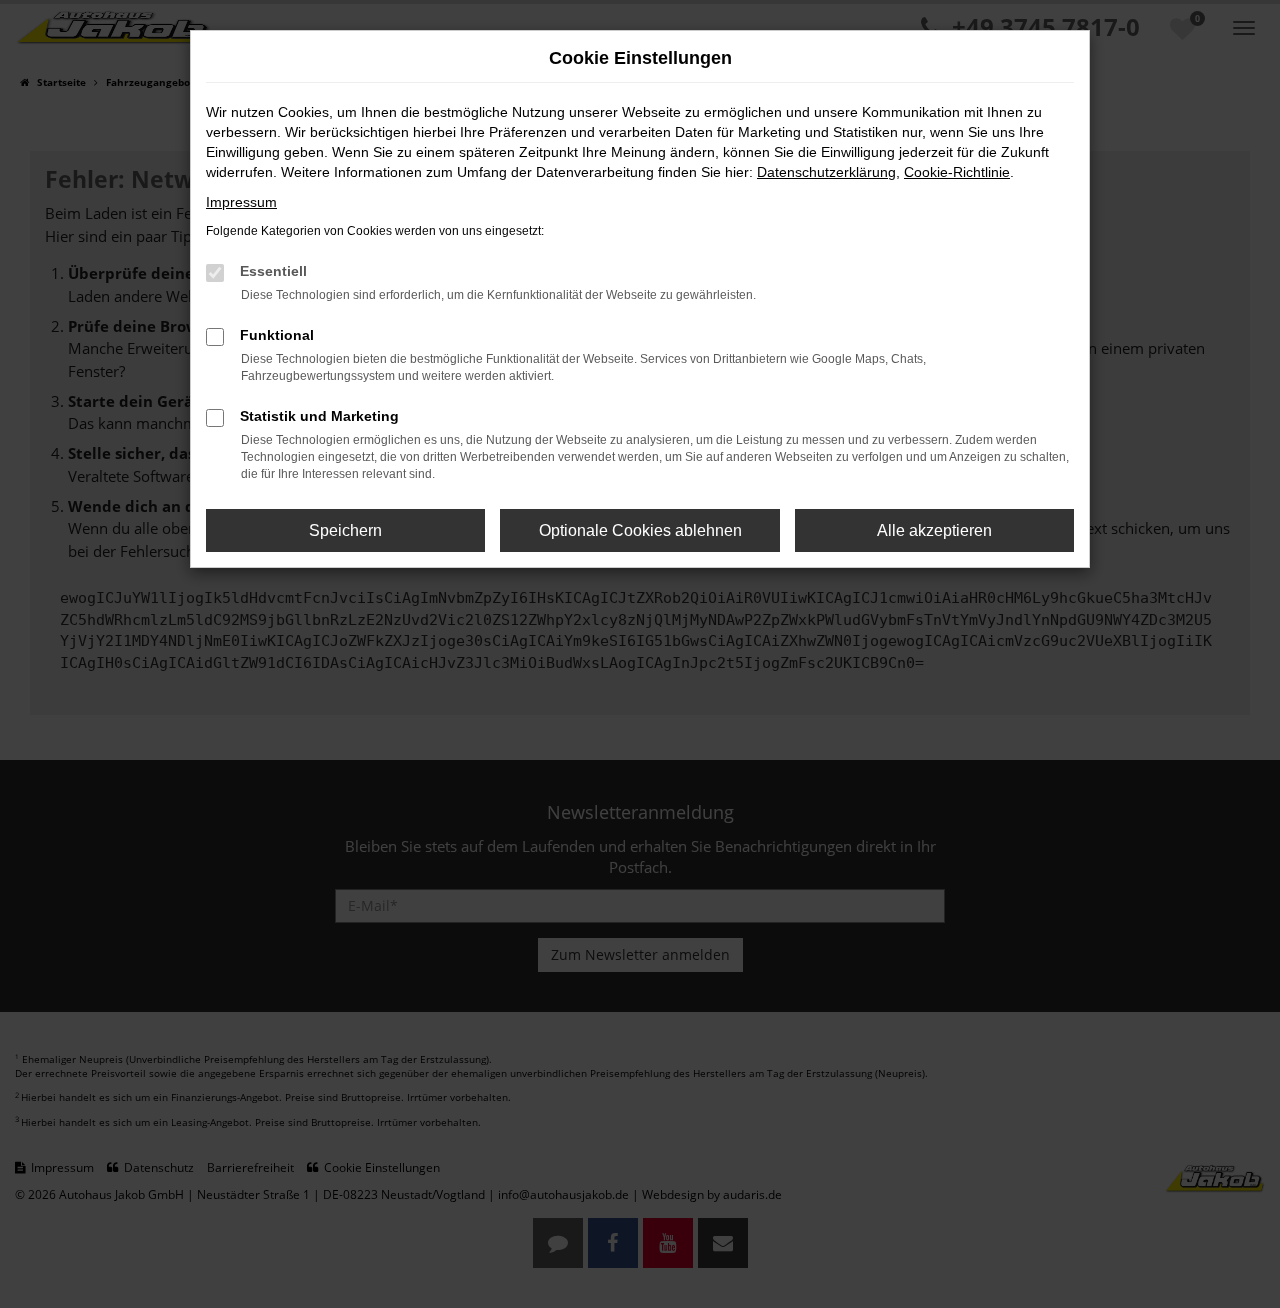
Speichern (345, 530)
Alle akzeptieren (934, 530)
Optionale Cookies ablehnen (640, 530)
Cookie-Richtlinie (957, 172)
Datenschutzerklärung (826, 172)
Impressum (241, 202)
